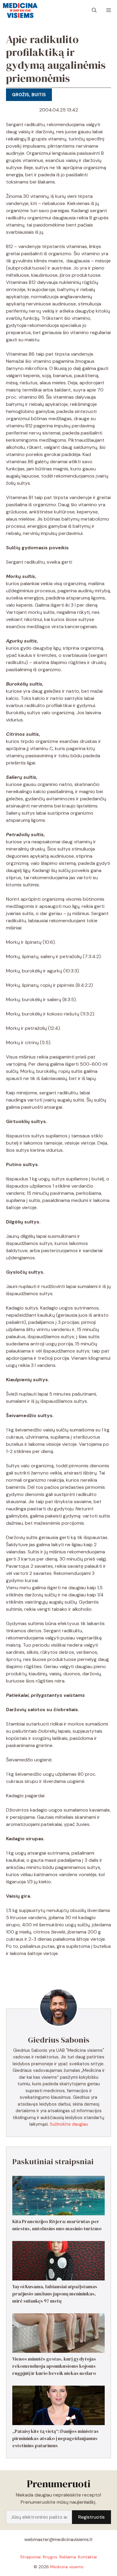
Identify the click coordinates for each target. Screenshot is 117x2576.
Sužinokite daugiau (69, 2124)
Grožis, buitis (29, 95)
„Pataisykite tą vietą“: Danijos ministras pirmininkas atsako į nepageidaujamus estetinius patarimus (55, 2438)
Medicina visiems (67, 2567)
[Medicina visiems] (20, 10)
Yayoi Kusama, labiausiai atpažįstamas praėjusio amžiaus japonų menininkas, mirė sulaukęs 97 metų (55, 2294)
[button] (94, 10)
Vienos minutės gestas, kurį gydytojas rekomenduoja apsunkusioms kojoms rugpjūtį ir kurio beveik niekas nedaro (54, 2366)
